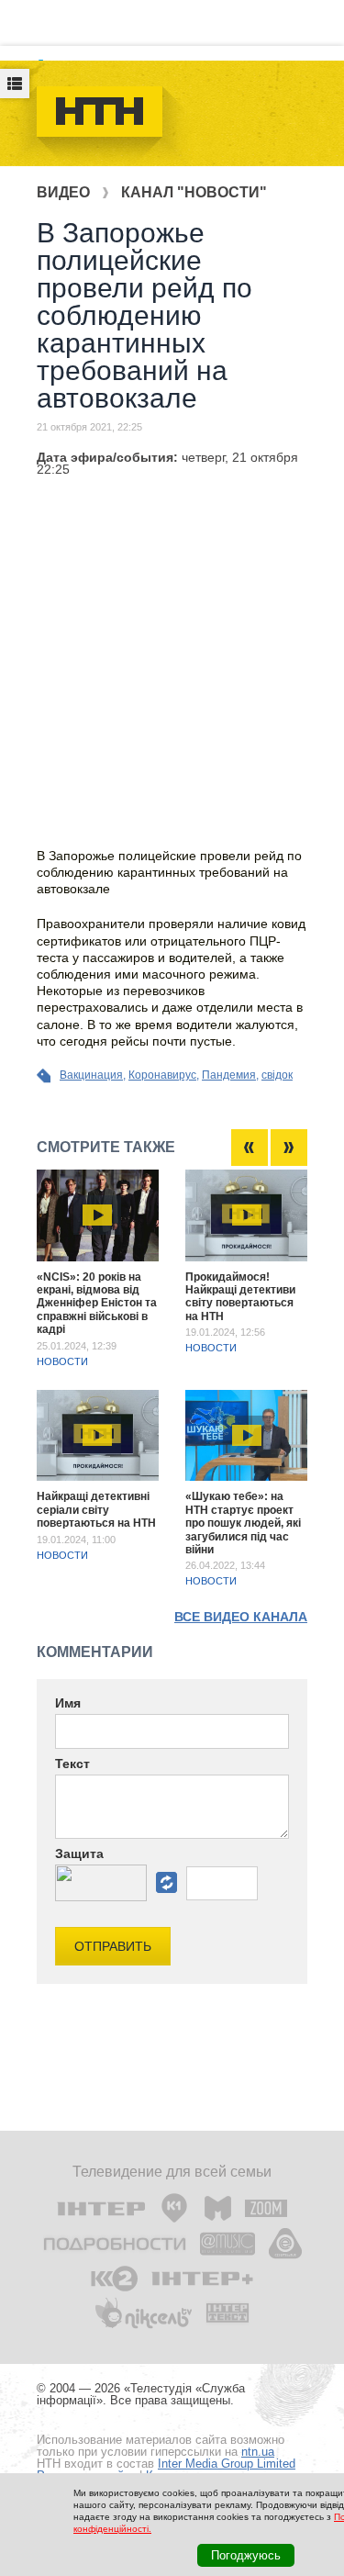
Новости (62, 1361)
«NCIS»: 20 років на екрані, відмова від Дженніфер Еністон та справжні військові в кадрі (97, 1304)
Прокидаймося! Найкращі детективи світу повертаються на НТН (240, 1297)
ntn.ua (258, 2452)
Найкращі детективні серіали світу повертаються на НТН (96, 1510)
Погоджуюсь (246, 2555)
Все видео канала (241, 1617)
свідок (277, 1075)
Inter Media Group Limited (227, 2464)
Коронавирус (162, 1075)
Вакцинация (91, 1075)
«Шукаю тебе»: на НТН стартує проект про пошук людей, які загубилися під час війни (243, 1523)
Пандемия (229, 1075)
